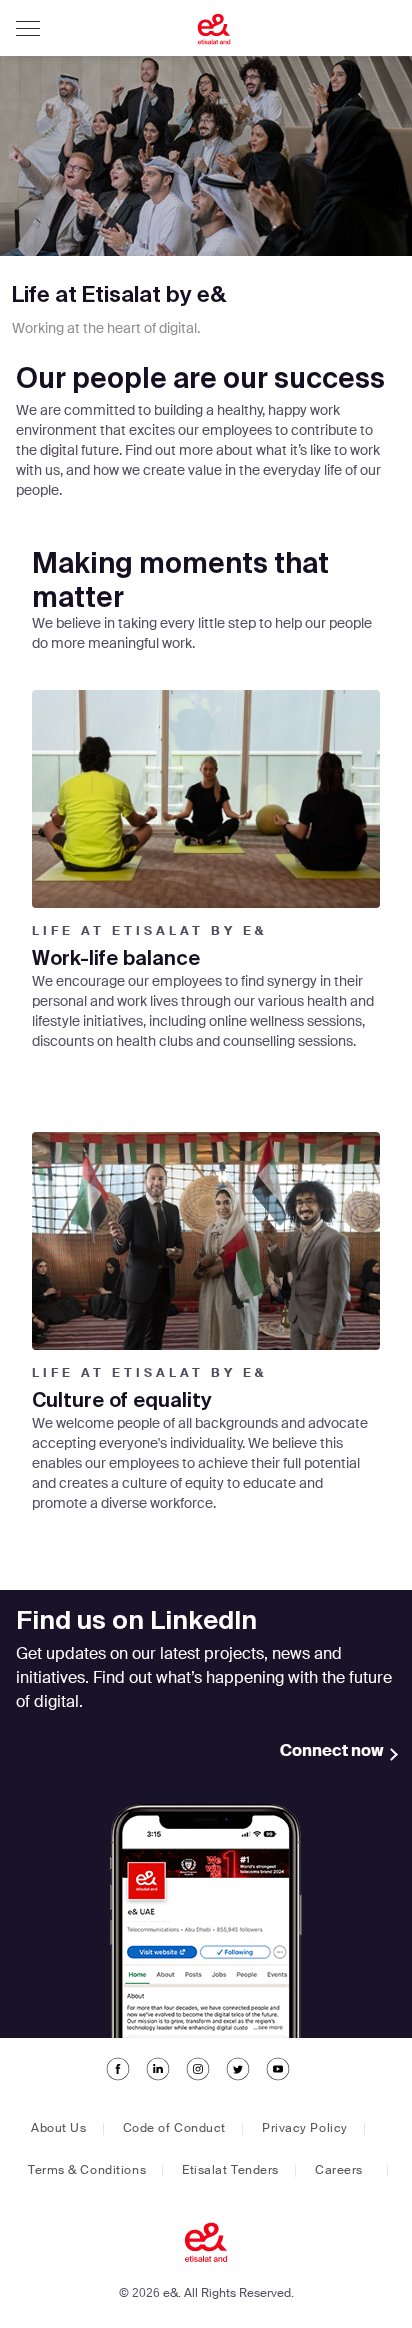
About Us (58, 2129)
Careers (339, 2171)
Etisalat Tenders (230, 2171)
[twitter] (238, 2080)
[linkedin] (158, 2080)
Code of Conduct (174, 2129)
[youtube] (278, 2080)
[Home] (176, 30)
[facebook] (118, 2080)
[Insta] (198, 2080)
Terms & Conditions (87, 2171)
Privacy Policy (305, 2129)
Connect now (332, 1752)
